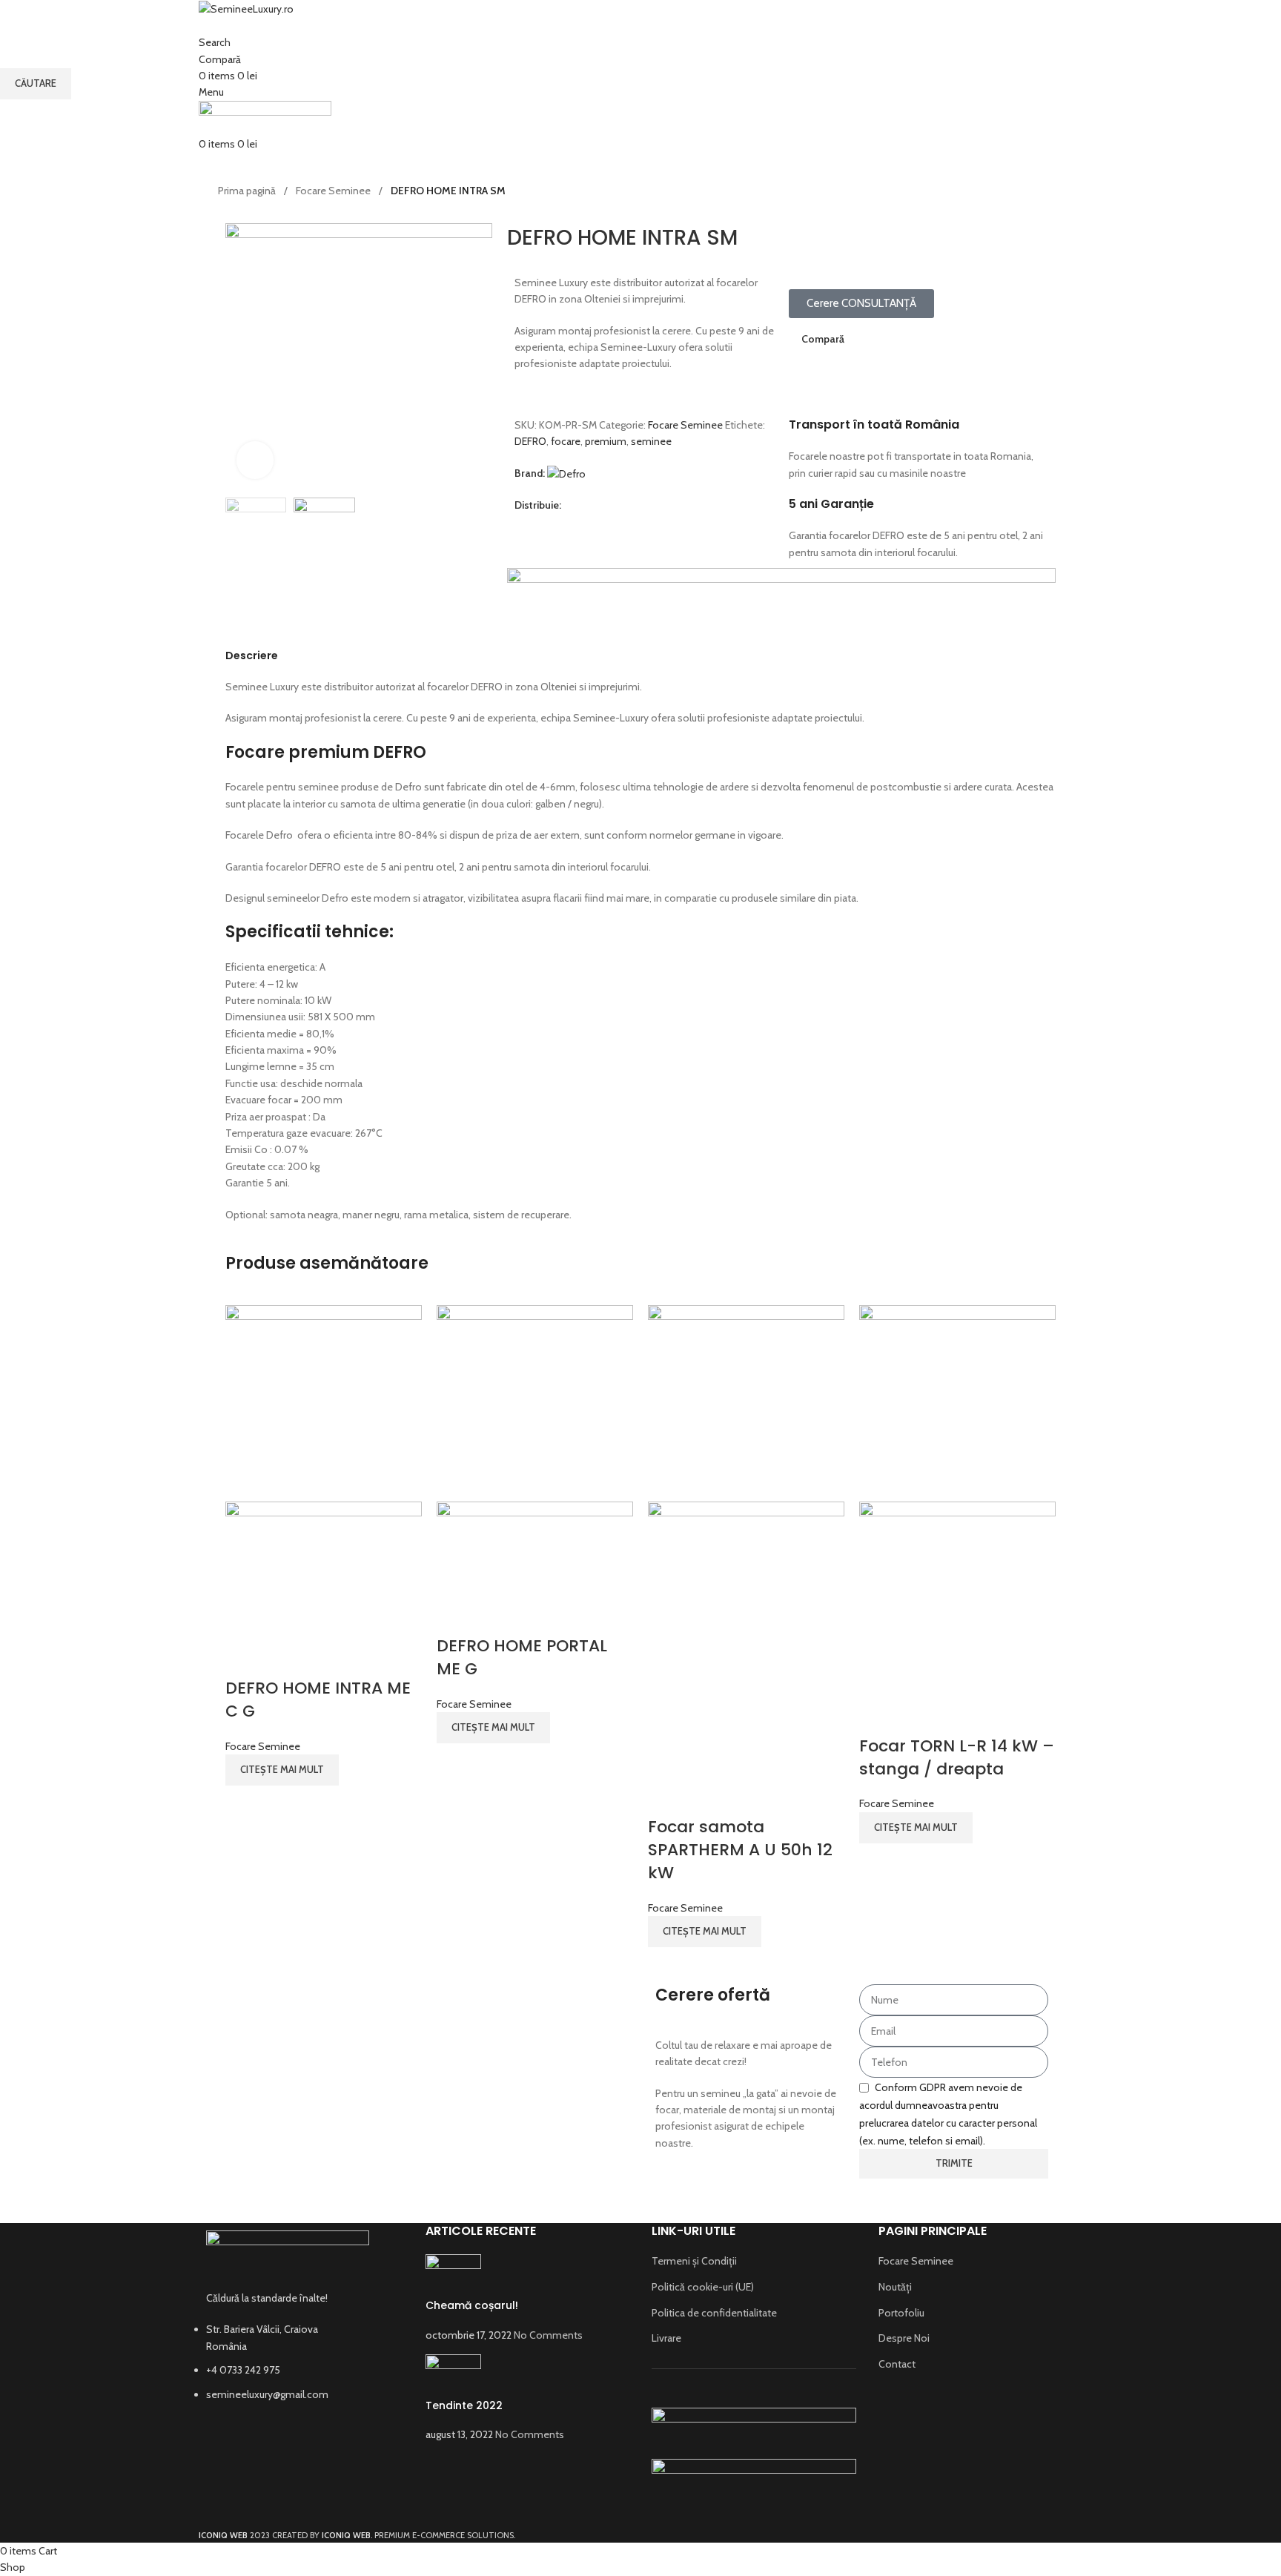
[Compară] (244, 1659)
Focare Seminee (263, 1746)
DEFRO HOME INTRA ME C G (318, 1700)
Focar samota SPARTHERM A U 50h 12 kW (740, 1850)
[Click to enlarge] (255, 460)
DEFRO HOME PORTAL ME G (522, 1657)
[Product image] (324, 1570)
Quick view (283, 1659)
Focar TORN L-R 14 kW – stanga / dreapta (957, 1757)
